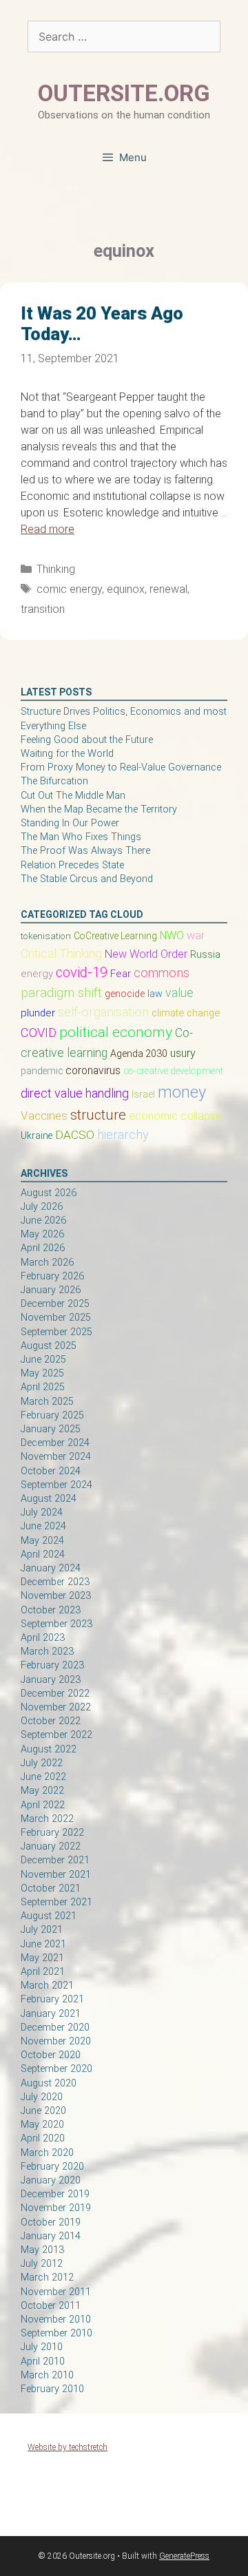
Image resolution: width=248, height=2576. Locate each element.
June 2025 (43, 1360)
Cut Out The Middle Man (73, 796)
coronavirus (93, 1071)
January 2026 (51, 1290)
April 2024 (43, 1554)
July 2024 (42, 1512)
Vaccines (44, 1116)
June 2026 (43, 1221)
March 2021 (47, 1986)
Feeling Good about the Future (87, 740)
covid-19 (82, 972)
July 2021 (42, 1930)
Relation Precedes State (72, 865)
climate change (186, 1013)
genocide (125, 994)
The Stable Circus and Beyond (87, 879)
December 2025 (55, 1304)
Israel (143, 1094)
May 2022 (42, 1791)
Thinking (56, 569)
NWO (172, 935)
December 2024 (55, 1443)
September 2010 (56, 2333)
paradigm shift (61, 993)
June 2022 (43, 1777)
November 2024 (56, 1457)
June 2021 (43, 1944)
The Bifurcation (54, 781)
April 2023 (43, 1638)
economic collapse (175, 1116)
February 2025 (52, 1415)
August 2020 (49, 2083)
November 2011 (56, 2292)
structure (98, 1115)
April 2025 (43, 1387)
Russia (205, 954)
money (182, 1092)
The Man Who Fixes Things (81, 837)
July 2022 (42, 1763)
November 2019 (56, 2208)
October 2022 (51, 1721)
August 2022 (49, 1749)
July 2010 (42, 2347)
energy (37, 974)
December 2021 (55, 1860)
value (179, 993)
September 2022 (56, 1735)
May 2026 (42, 1234)
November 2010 (56, 2320)
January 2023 (51, 1680)
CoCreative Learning (115, 936)
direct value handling (75, 1093)
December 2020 (55, 2028)
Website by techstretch (68, 2447)
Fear (121, 974)
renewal (168, 589)
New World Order (146, 954)
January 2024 (51, 1568)
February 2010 (52, 2389)
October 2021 (51, 1888)
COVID (39, 1033)
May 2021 (42, 1958)
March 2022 (47, 1819)
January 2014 (51, 2236)
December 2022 (55, 1694)
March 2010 (47, 2375)
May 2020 (42, 2125)
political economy (116, 1032)
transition (43, 609)
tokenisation (46, 936)
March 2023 (47, 1652)
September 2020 (56, 2069)
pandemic (42, 1071)
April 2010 (43, 2362)
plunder (38, 1013)
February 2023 (52, 1665)
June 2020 (43, 2111)
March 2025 (47, 1402)
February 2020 (52, 2167)
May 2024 (42, 1541)
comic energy (69, 589)
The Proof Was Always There (85, 851)
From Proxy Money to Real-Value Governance (121, 767)
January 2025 (51, 1429)
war (196, 935)
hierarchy (123, 1134)
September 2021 (56, 1902)
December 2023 (55, 1582)
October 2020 (51, 2055)
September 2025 (56, 1332)
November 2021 (56, 1875)
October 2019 (51, 2222)
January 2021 (51, 2014)
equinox (126, 589)
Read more (48, 529)
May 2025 (42, 1373)
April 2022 (43, 1805)
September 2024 (56, 1485)
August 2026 (49, 1193)
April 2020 (43, 2138)
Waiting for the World (67, 754)
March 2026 (47, 1263)
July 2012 (42, 2264)
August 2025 (49, 1346)
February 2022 (52, 1833)
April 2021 (43, 1972)
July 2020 (42, 2097)
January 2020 (51, 2180)
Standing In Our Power (70, 823)
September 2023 (56, 1624)
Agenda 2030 (139, 1054)
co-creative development (173, 1071)
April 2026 (43, 1248)
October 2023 (51, 1610)
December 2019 (55, 2194)
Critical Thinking (61, 953)
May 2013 (42, 2250)
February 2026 (52, 1276)
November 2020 (56, 2041)
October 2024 (51, 1471)
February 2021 (52, 1999)
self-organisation (103, 1012)
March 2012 (47, 2277)
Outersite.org (124, 93)
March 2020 (47, 2153)
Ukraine (37, 1135)
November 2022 (56, 1707)
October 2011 (51, 2306)
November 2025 (56, 1318)
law (155, 994)
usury (183, 1053)
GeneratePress (184, 2556)
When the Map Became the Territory (99, 809)
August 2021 (49, 1916)
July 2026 (42, 1207)
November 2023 (56, 1596)
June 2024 (43, 1526)
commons (162, 973)
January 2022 (51, 1846)
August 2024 (49, 1499)
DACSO (75, 1135)
